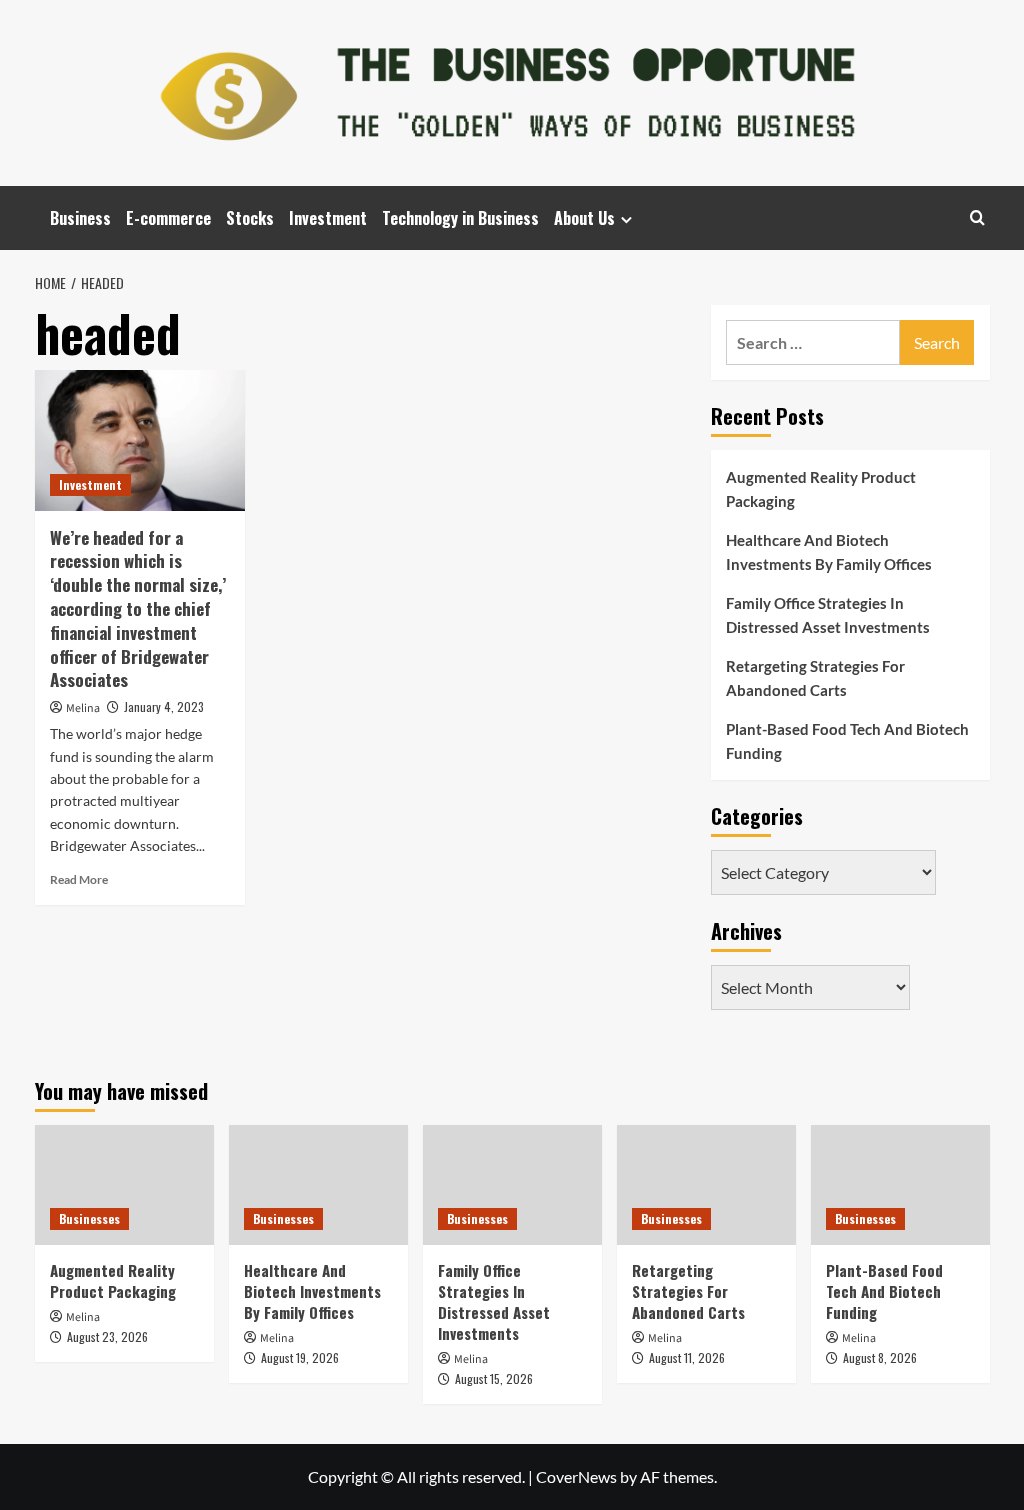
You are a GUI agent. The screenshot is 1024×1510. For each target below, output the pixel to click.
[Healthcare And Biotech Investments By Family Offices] (318, 1184)
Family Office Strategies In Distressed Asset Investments (828, 615)
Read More (79, 879)
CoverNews (576, 1476)
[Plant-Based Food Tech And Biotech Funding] (900, 1184)
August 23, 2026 (107, 1336)
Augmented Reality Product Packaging (821, 489)
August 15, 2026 (494, 1378)
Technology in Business (460, 218)
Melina (83, 708)
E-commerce (168, 218)
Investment (328, 218)
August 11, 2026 (687, 1357)
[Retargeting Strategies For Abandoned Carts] (706, 1184)
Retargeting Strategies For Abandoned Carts (815, 678)
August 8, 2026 (880, 1357)
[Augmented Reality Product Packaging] (124, 1184)
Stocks (250, 218)
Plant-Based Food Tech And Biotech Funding (847, 741)
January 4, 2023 (164, 706)
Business (80, 218)
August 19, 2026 (300, 1357)
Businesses (89, 1218)
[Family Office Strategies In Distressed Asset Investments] (512, 1184)
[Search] (977, 217)
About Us (584, 218)
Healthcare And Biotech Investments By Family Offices (829, 552)
